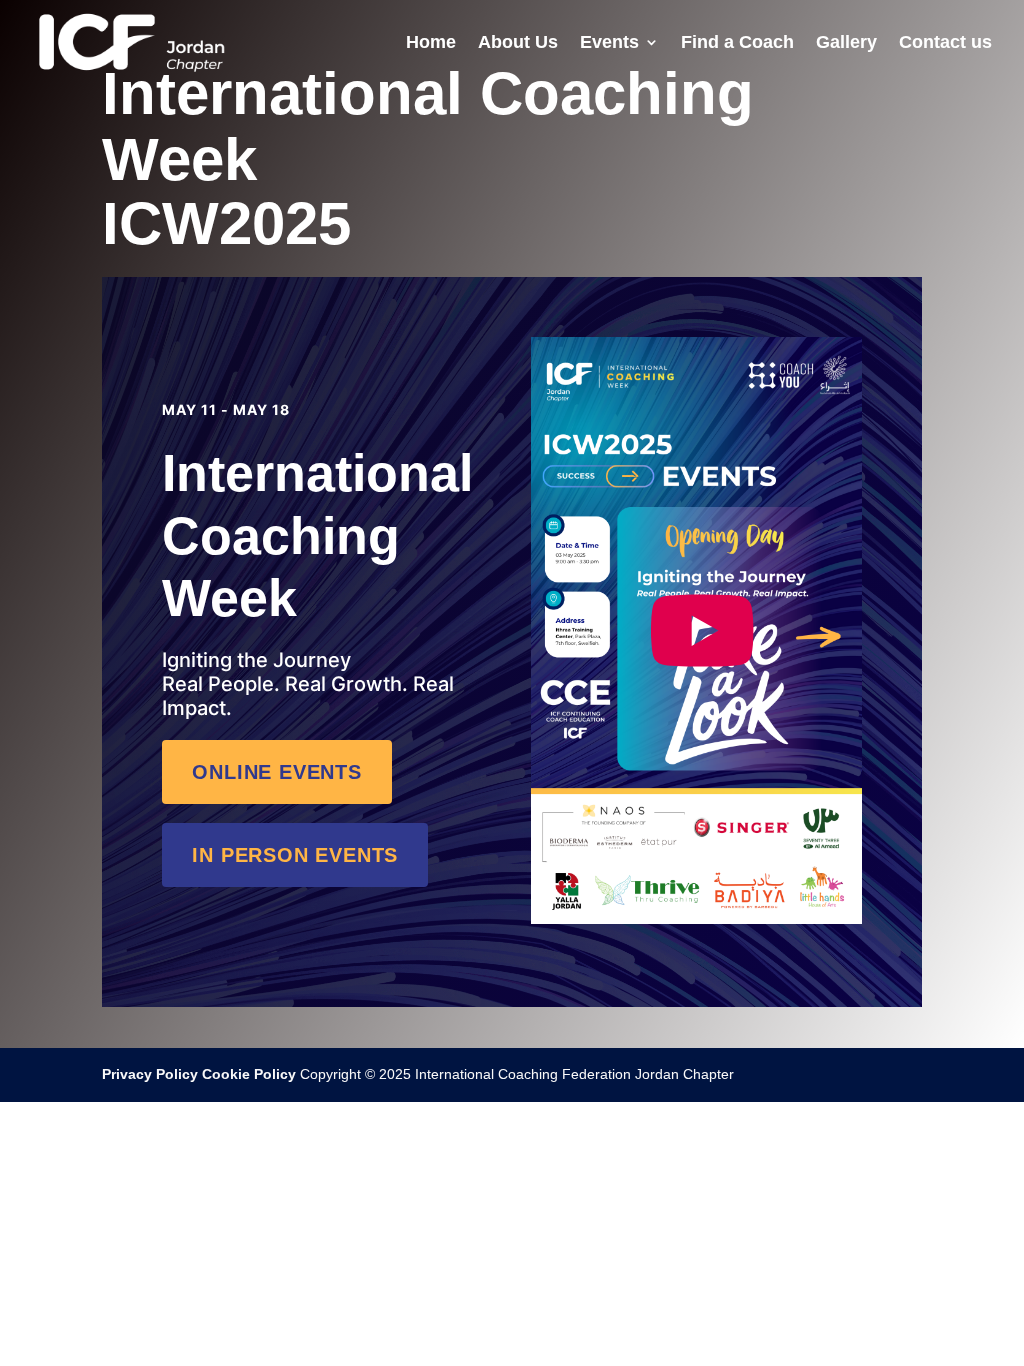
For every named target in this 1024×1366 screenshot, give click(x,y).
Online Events (276, 772)
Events (609, 43)
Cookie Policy (249, 1074)
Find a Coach (737, 43)
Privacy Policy (150, 1074)
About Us (518, 43)
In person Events (295, 855)
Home (431, 43)
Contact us (945, 43)
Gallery (846, 43)
